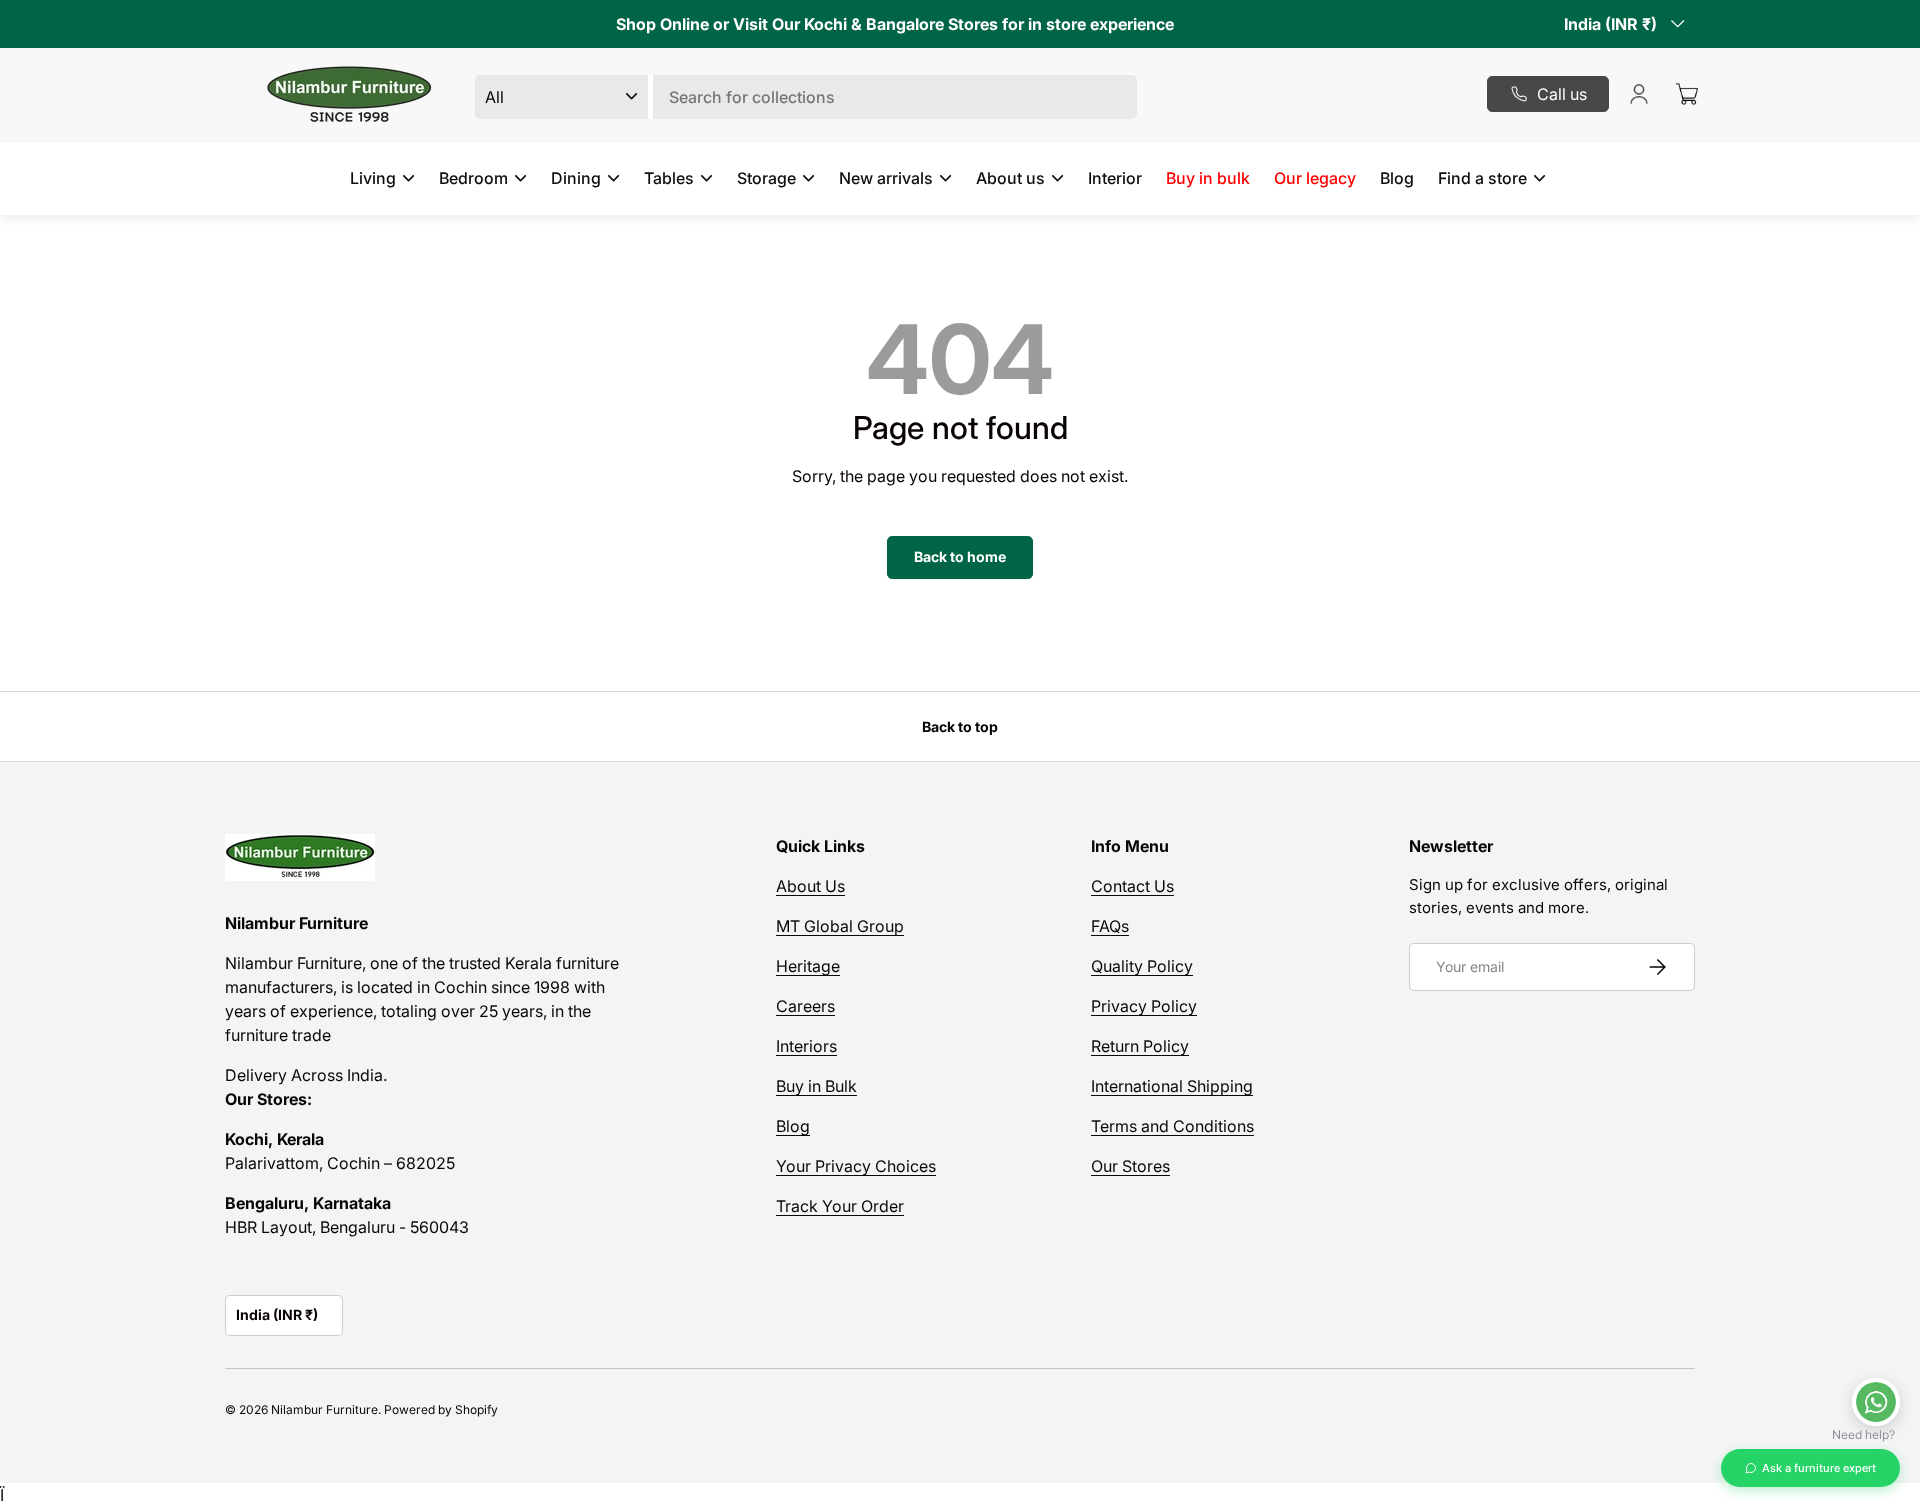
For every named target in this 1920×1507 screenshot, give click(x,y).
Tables (669, 178)
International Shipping (1172, 1086)
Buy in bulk (1208, 178)
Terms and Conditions (1172, 1126)
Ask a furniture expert (1819, 1468)
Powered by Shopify (441, 1409)
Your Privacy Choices (856, 1166)
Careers (805, 1006)
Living (373, 178)
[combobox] (806, 97)
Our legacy (1315, 178)
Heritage (808, 966)
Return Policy (1140, 1046)
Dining (576, 178)
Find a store (1482, 178)
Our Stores (1130, 1166)
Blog (1397, 178)
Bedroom (473, 178)
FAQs (1110, 926)
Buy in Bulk (816, 1086)
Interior (1115, 178)
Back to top (960, 726)
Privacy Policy (1144, 1006)
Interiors (806, 1046)
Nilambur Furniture (324, 1409)
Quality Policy (1142, 966)
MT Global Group (840, 926)
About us (1010, 178)
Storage (766, 178)
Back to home (960, 556)
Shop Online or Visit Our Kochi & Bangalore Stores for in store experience (895, 24)
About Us (810, 886)
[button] (1687, 94)
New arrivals (886, 178)
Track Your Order (840, 1206)
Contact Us (1132, 886)
